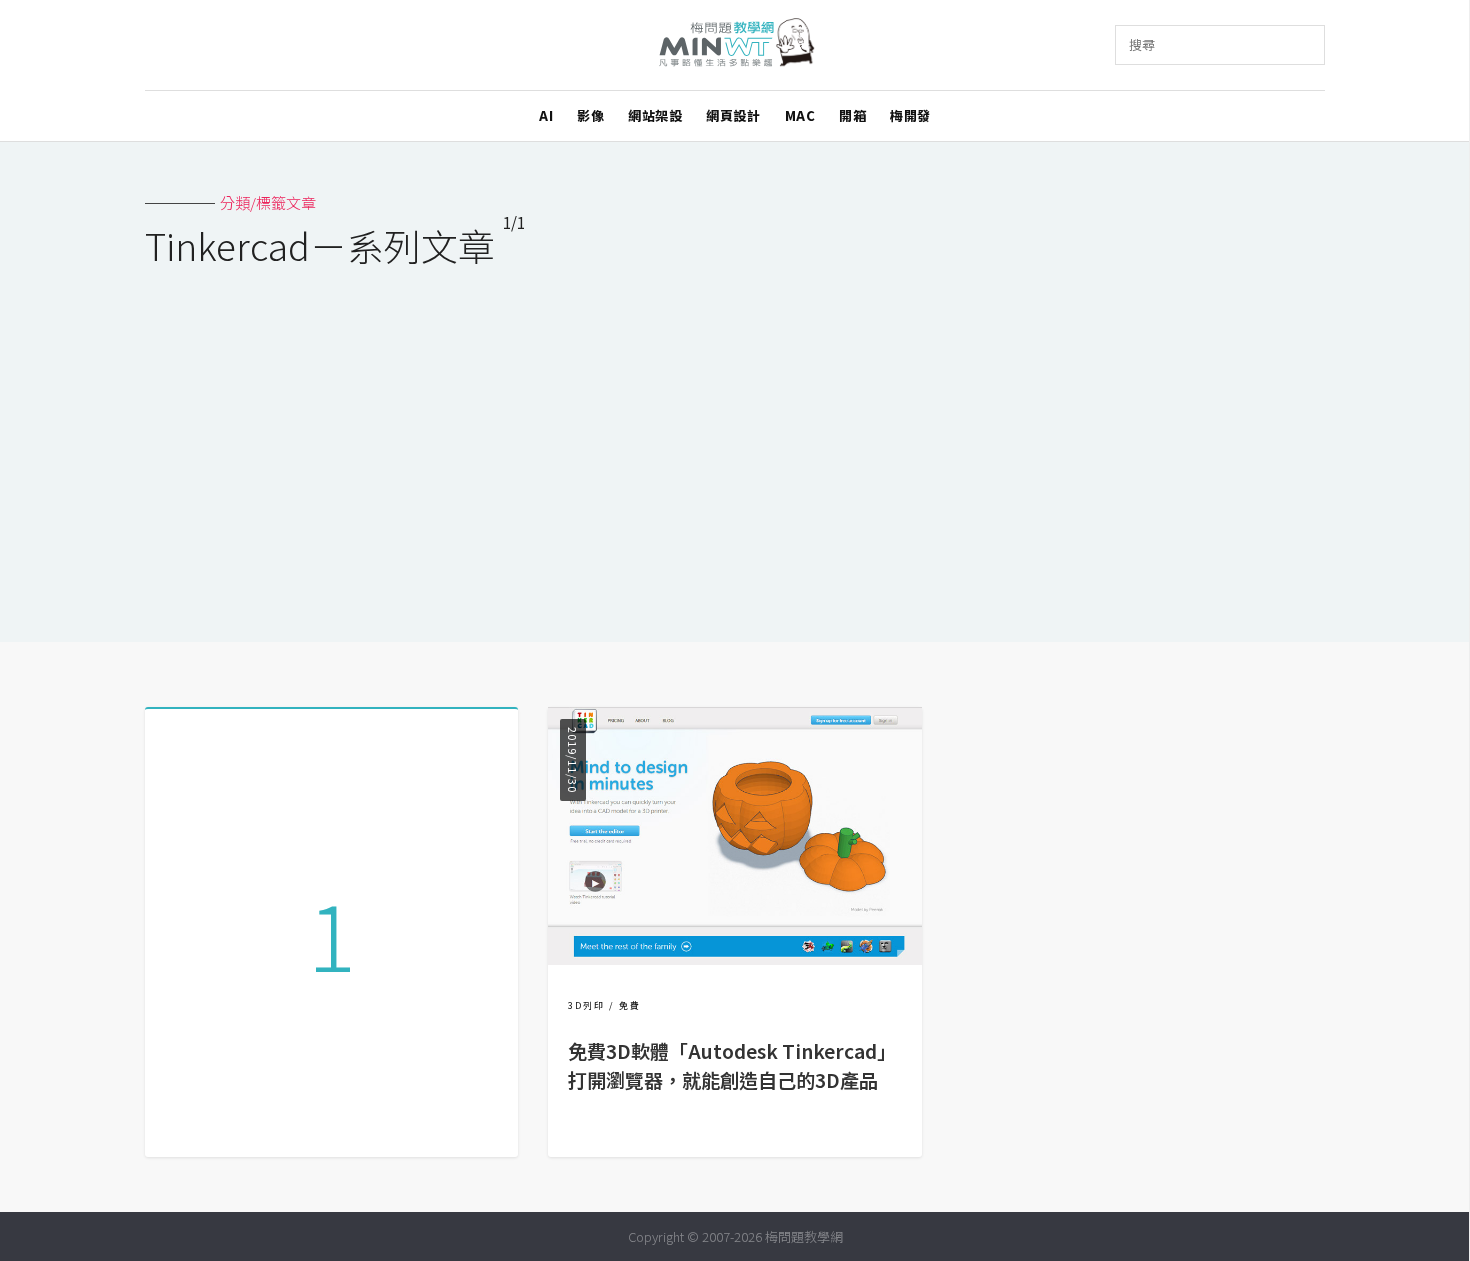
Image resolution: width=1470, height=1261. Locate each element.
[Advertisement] (735, 442)
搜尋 (1142, 44)
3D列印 (586, 1005)
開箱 (852, 115)
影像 (590, 115)
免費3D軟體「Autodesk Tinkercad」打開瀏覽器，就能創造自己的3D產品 (732, 1065)
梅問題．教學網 (735, 45)
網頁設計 (733, 115)
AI (546, 115)
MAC (800, 115)
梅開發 (910, 115)
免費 (630, 1005)
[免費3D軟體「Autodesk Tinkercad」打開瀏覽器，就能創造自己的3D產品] (734, 958)
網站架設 (655, 115)
